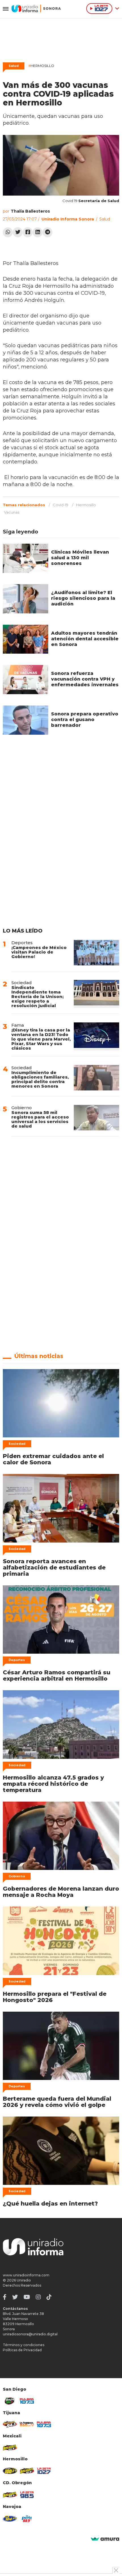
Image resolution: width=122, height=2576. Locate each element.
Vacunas (12, 512)
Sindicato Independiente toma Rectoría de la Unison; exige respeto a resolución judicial (37, 996)
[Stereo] (10, 2471)
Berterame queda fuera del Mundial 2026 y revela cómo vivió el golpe (57, 2102)
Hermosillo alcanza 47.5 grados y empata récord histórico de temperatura (53, 1784)
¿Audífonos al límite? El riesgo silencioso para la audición (83, 598)
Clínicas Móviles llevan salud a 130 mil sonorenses (80, 558)
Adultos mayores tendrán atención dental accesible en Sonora (85, 639)
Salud (14, 66)
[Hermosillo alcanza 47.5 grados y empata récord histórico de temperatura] (61, 1724)
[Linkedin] (38, 232)
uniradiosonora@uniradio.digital (30, 2334)
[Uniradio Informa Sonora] (36, 9)
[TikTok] (49, 2297)
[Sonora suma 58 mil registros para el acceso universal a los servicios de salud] (96, 1118)
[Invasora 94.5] (10, 2424)
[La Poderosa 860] (27, 2424)
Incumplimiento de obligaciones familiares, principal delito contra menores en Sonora (40, 1079)
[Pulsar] (27, 2401)
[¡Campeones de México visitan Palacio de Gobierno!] (96, 953)
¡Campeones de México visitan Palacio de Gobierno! (39, 952)
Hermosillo (41, 66)
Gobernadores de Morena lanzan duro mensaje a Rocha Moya (61, 1892)
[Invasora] (10, 2401)
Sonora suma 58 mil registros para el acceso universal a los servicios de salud (40, 1119)
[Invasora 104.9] (10, 2447)
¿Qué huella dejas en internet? (50, 2204)
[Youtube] (27, 2297)
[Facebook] (28, 232)
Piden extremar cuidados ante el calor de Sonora (53, 1459)
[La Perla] (27, 2519)
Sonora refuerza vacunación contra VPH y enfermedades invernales (85, 679)
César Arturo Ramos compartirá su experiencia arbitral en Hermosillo (57, 1675)
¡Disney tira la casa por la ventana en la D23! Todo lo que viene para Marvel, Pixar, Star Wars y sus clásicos (41, 1039)
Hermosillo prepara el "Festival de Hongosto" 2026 (55, 1997)
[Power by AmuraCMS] (105, 2539)
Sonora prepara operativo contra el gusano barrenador (85, 720)
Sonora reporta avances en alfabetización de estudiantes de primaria (54, 1567)
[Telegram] (48, 232)
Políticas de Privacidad (22, 2350)
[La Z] (44, 2471)
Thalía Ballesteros (30, 211)
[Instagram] (38, 2297)
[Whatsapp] (8, 232)
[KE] (10, 2519)
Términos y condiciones (24, 2345)
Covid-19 (61, 505)
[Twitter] (18, 232)
